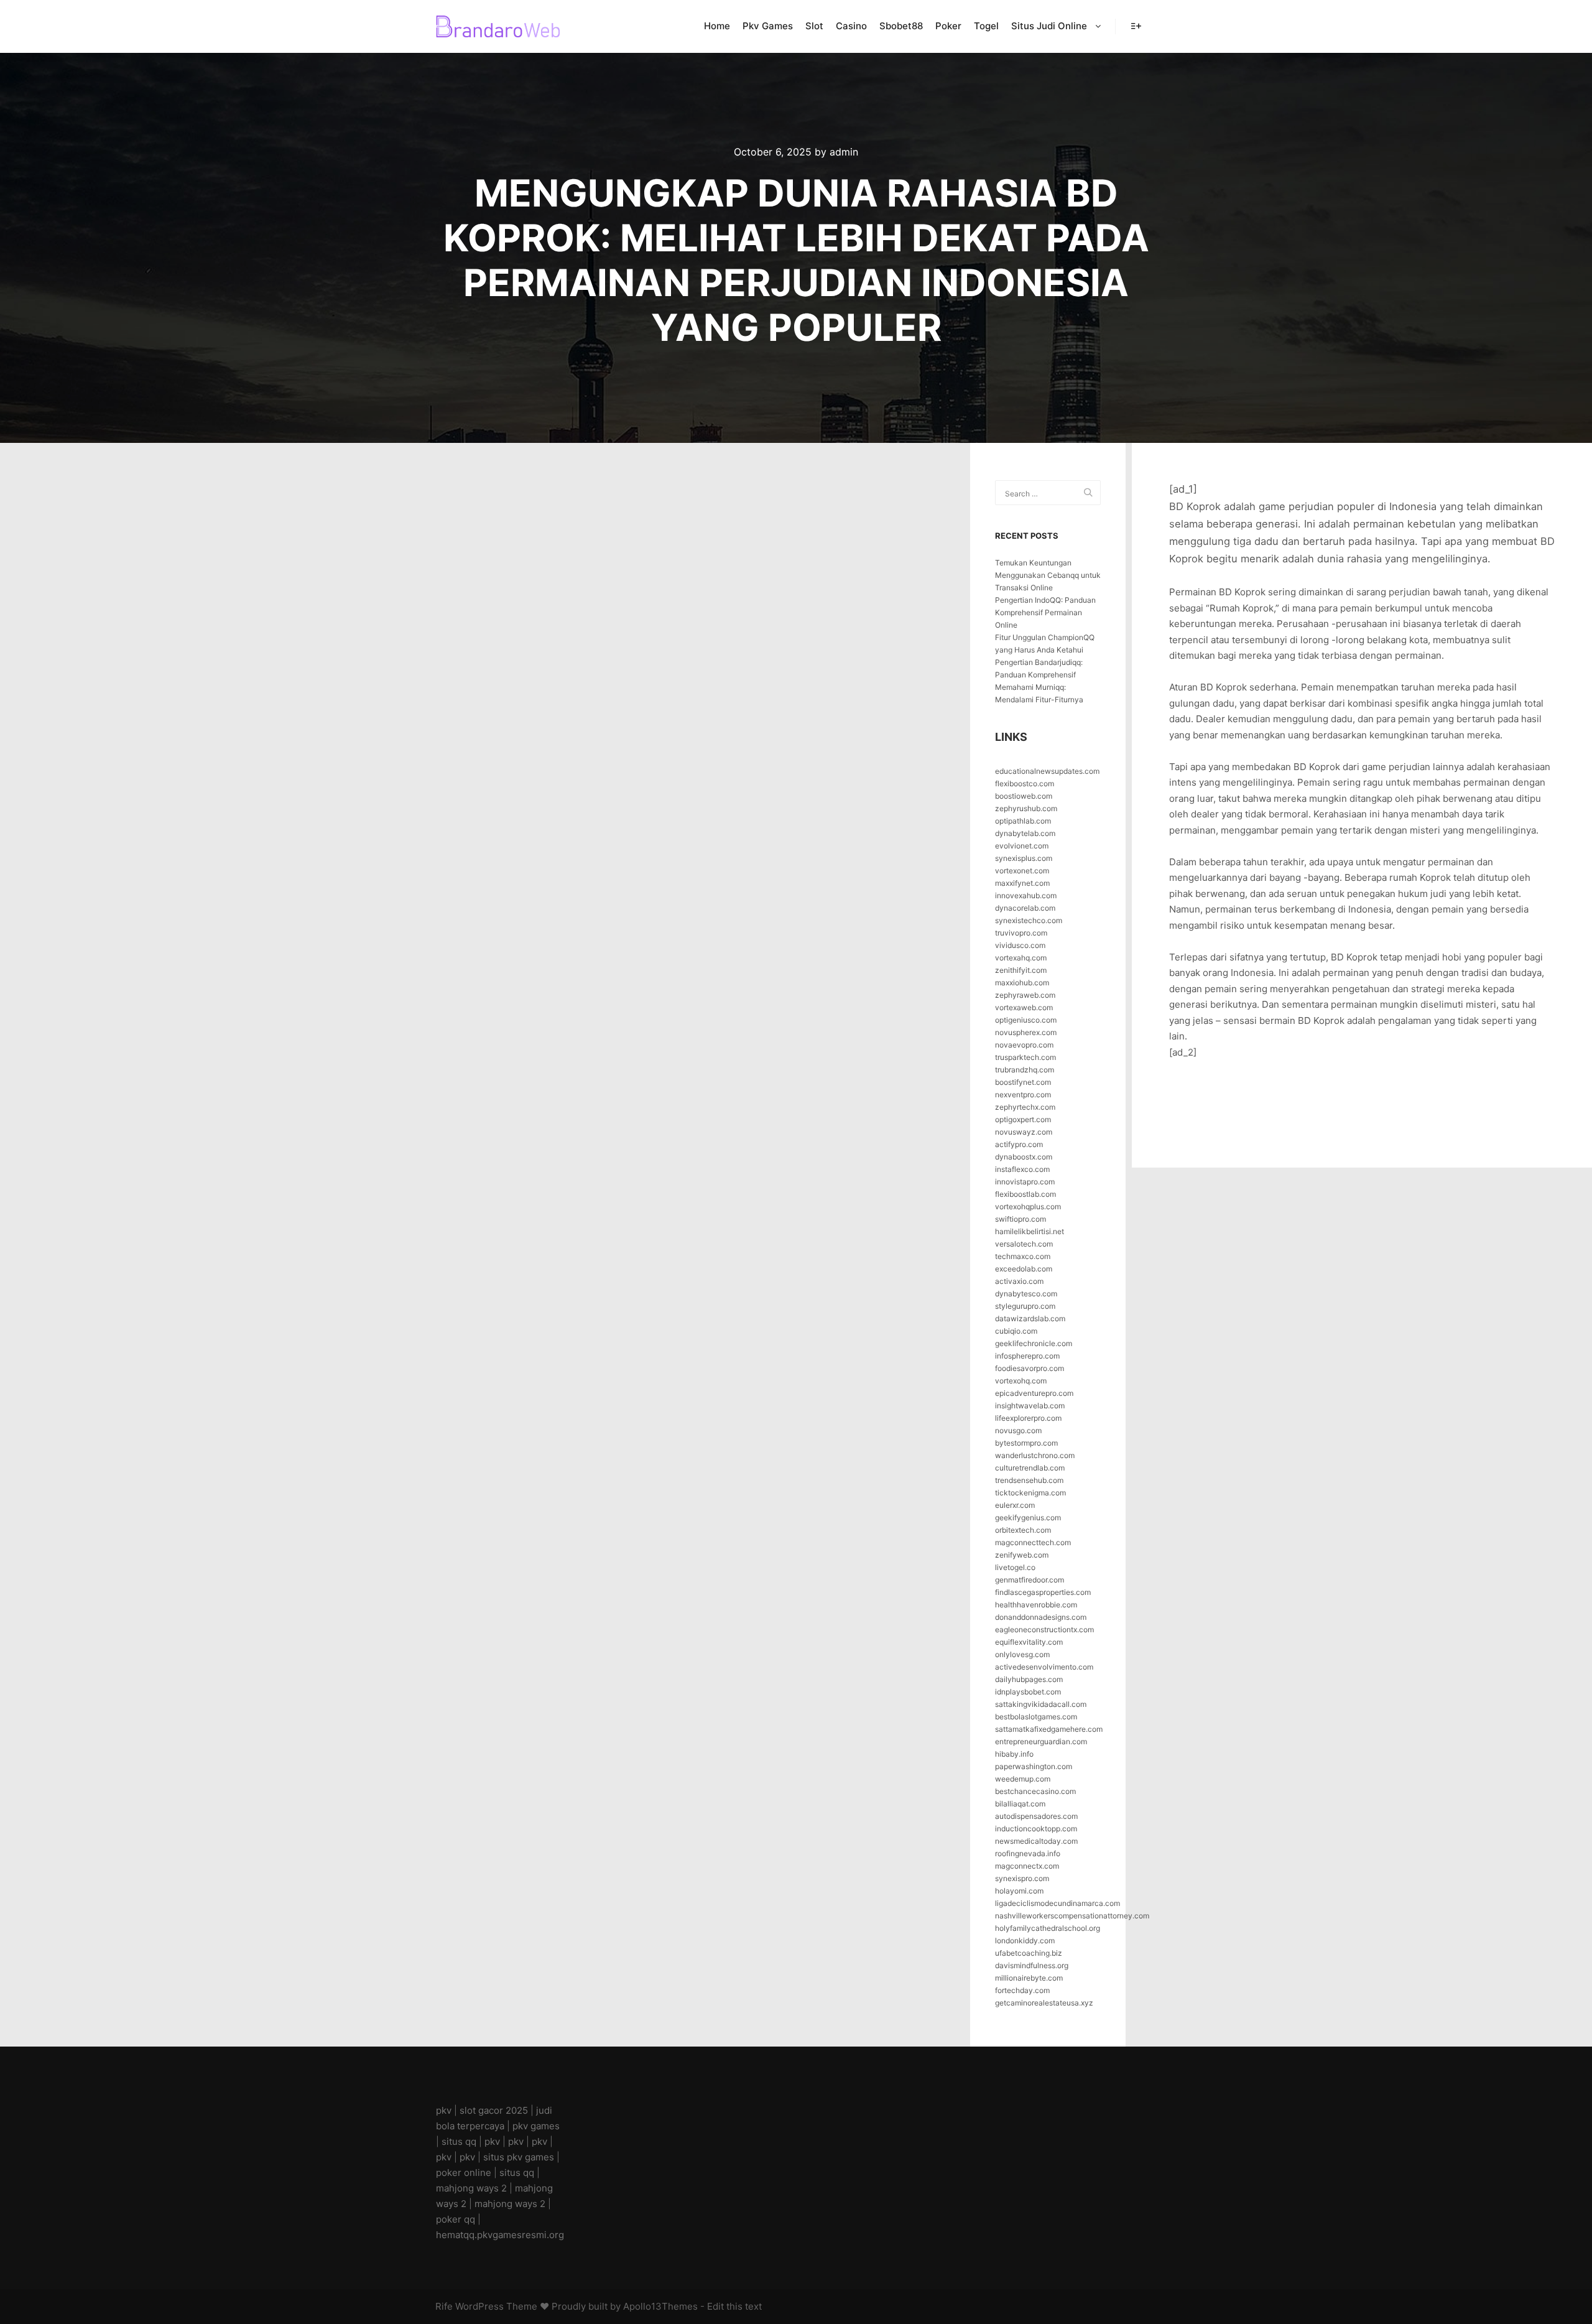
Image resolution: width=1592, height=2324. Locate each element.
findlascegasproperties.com (1043, 1592)
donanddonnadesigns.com (1041, 1617)
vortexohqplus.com (1028, 1206)
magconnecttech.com (1033, 1542)
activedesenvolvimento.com (1044, 1667)
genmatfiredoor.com (1030, 1580)
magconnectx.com (1027, 1866)
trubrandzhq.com (1025, 1070)
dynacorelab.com (1025, 908)
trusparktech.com (1025, 1057)
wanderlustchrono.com (1035, 1455)
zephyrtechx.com (1025, 1107)
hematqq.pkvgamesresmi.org (500, 2235)
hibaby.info (1014, 1754)
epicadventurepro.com (1034, 1393)
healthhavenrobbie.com (1036, 1605)
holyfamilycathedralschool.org (1048, 1928)
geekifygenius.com (1028, 1518)
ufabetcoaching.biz (1029, 1953)
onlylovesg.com (1022, 1654)
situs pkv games (519, 2157)
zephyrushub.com (1026, 808)
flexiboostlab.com (1025, 1194)
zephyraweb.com (1025, 995)
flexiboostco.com (1025, 783)
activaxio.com (1019, 1281)
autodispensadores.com (1036, 1816)
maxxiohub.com (1022, 983)
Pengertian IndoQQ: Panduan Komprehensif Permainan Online (1045, 612)
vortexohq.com (1021, 1381)
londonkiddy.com (1025, 1941)
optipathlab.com (1023, 821)
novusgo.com (1018, 1430)
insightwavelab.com (1030, 1406)
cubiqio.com (1016, 1331)
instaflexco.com (1022, 1169)
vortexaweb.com (1024, 1007)
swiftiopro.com (1020, 1219)
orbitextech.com (1023, 1530)
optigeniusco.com (1026, 1020)
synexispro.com (1022, 1878)
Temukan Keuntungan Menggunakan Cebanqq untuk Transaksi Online (1048, 575)
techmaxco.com (1023, 1256)
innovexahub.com (1026, 895)
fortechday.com (1022, 1990)
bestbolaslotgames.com (1036, 1717)
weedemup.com (1023, 1779)
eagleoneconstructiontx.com (1044, 1629)
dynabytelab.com (1025, 833)
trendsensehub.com (1029, 1480)
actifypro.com (1019, 1144)
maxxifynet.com (1022, 883)
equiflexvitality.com (1029, 1642)
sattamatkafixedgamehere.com (1049, 1729)
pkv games (536, 2126)
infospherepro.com (1027, 1356)
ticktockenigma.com (1030, 1493)
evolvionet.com (1022, 846)
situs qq (459, 2141)
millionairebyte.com (1029, 1978)
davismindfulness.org (1032, 1965)
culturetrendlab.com (1030, 1468)
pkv (444, 2110)
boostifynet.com (1023, 1082)
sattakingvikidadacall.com (1041, 1704)
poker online (464, 2173)
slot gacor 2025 (494, 2110)
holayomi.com (1019, 1891)
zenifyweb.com (1022, 1555)
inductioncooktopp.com (1036, 1829)
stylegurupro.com (1025, 1306)
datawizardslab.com (1030, 1318)
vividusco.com (1020, 945)
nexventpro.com (1023, 1095)
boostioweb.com (1024, 796)
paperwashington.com (1034, 1766)
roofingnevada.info (1028, 1853)
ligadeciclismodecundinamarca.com (1057, 1903)
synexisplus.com (1024, 858)
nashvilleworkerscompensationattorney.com (1072, 1916)
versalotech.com (1024, 1244)
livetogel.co (1015, 1567)
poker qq (456, 2219)
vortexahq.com (1021, 958)
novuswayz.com (1024, 1132)
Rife (444, 2306)
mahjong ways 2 (471, 2188)
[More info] (1136, 26)
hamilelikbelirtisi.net (1030, 1231)
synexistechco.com (1029, 920)
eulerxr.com (1015, 1505)
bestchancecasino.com (1035, 1791)
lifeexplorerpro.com (1028, 1418)
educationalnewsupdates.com (1047, 771)
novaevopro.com (1024, 1045)
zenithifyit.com (1021, 970)
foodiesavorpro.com (1030, 1368)
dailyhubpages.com (1029, 1679)
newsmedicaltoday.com (1036, 1841)
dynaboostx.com (1024, 1157)
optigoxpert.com (1023, 1119)
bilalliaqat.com (1020, 1804)
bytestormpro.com (1026, 1443)
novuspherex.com (1026, 1032)
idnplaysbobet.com (1028, 1692)
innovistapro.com (1025, 1182)
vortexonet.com (1022, 871)
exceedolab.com (1024, 1269)
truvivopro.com (1021, 933)
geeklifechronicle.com (1034, 1343)
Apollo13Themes (660, 2306)
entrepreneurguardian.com (1041, 1741)
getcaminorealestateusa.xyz (1044, 2003)
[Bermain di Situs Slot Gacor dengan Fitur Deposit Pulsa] (497, 26)
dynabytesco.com (1026, 1294)
